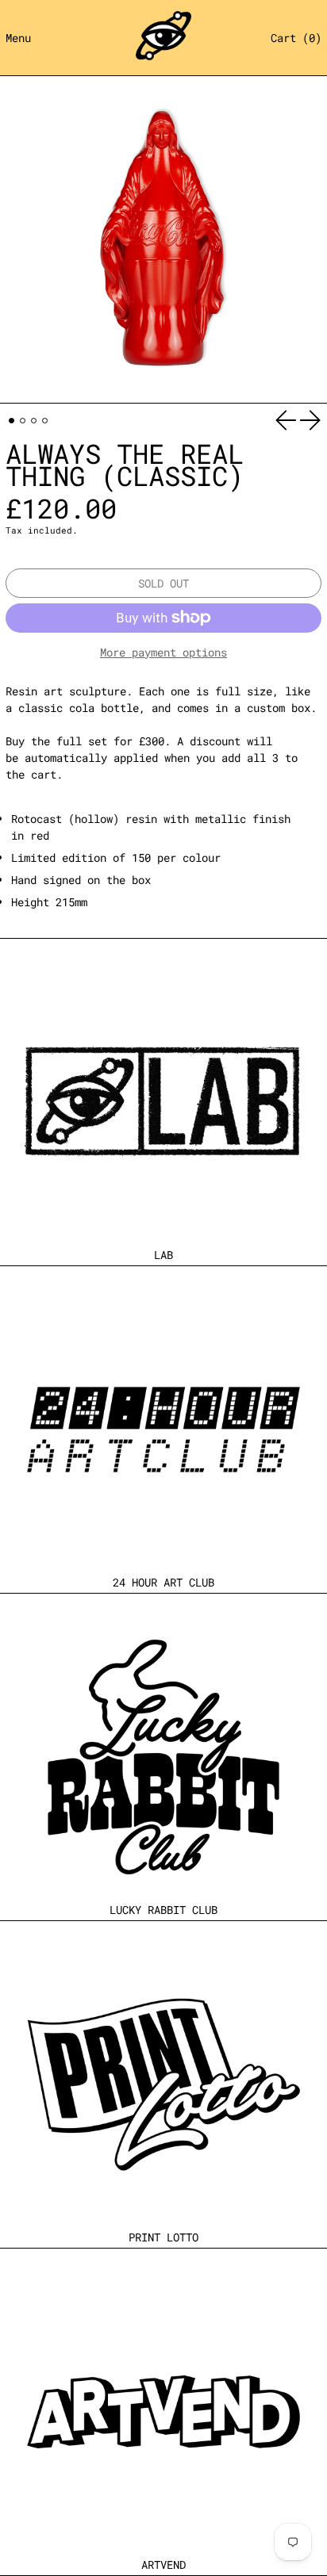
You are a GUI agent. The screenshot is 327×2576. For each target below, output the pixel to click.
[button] (296, 38)
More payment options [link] (163, 652)
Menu (18, 38)
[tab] (12, 421)
